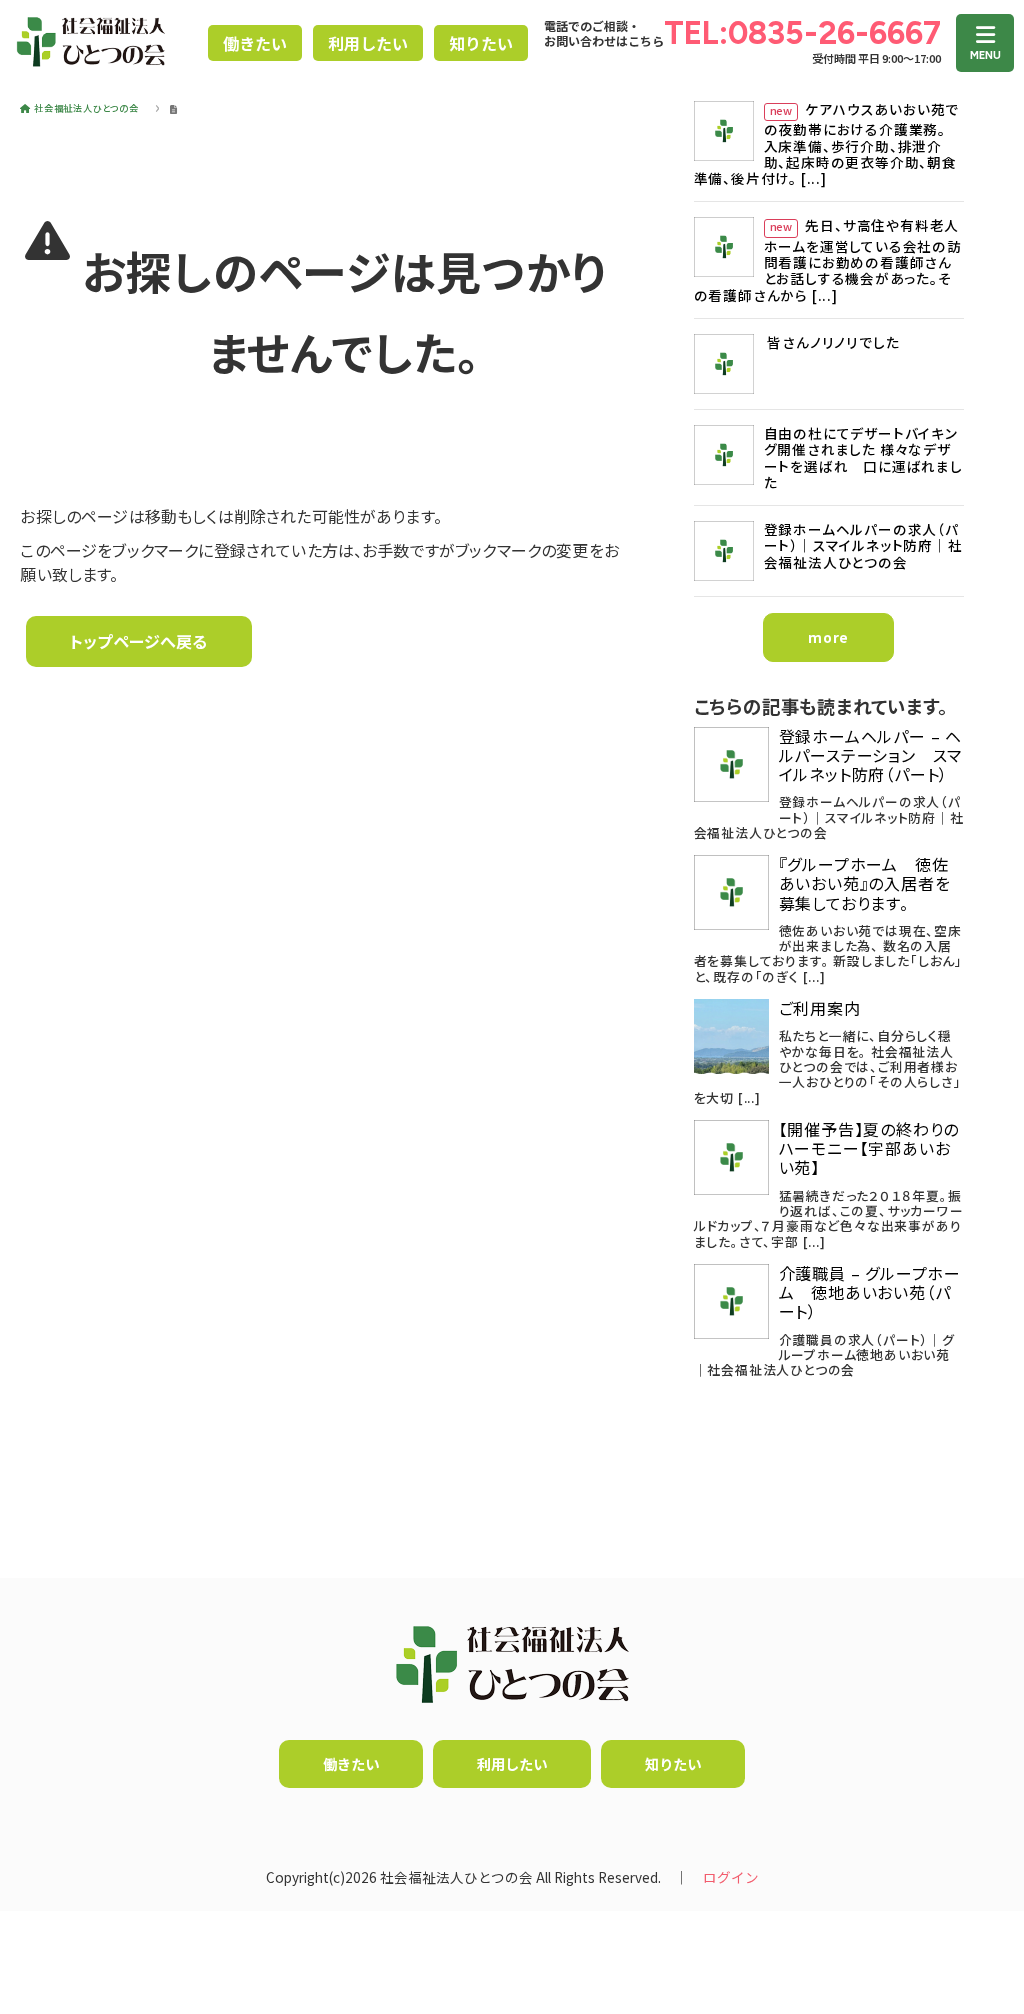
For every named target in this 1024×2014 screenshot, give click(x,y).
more (828, 637)
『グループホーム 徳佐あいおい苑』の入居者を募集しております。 (865, 884)
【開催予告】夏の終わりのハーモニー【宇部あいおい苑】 (869, 1149)
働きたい (255, 43)
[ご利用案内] (731, 1036)
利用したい (368, 43)
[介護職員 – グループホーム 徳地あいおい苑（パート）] (731, 1301)
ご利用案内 (820, 1008)
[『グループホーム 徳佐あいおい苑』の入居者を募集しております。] (731, 892)
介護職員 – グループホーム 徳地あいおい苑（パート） (870, 1293)
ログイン (731, 1877)
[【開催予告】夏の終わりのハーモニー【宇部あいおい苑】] (731, 1157)
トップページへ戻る (138, 641)
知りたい (481, 43)
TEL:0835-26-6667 (802, 33)
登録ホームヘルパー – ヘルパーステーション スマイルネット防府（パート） (871, 756)
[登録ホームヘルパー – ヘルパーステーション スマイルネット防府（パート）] (731, 764)
